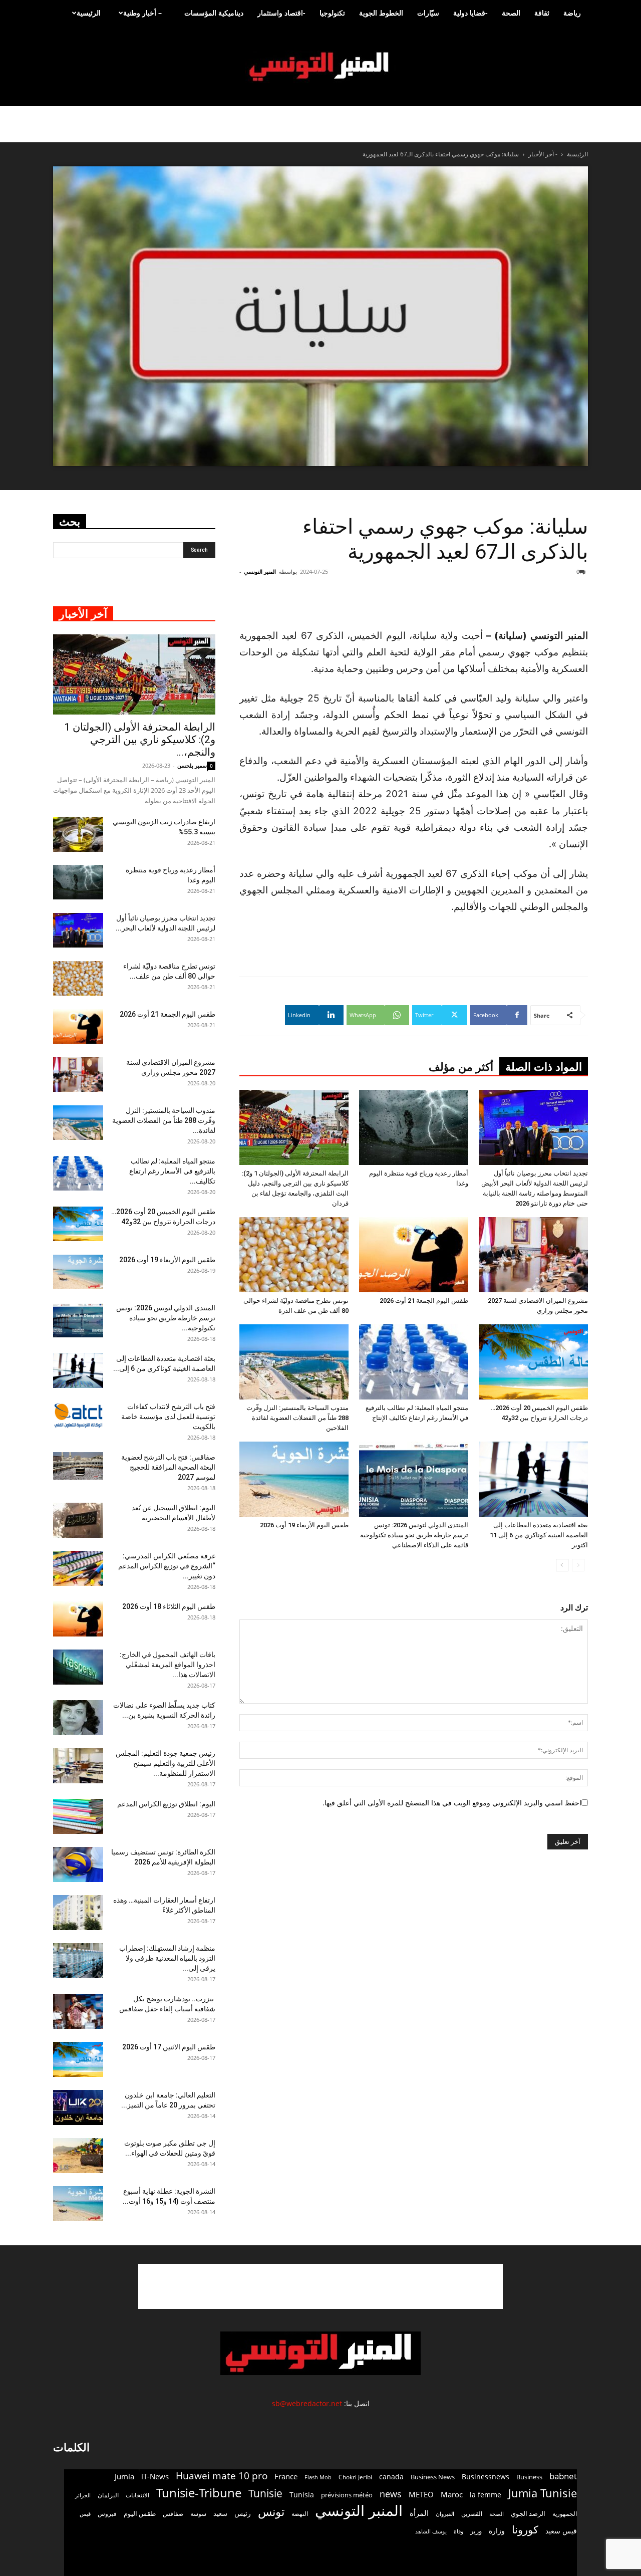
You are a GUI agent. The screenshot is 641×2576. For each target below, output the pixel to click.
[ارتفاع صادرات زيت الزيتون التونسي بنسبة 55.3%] (78, 834)
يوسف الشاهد (431, 2531)
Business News (433, 2477)
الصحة (511, 13)
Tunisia (302, 2495)
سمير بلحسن (192, 765)
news (391, 2494)
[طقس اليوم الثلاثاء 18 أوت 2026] (78, 1619)
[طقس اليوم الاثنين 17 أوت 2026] (78, 2059)
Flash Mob (318, 2477)
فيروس (107, 2513)
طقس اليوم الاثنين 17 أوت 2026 (169, 2047)
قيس (85, 2514)
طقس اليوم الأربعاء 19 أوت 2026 (304, 1525)
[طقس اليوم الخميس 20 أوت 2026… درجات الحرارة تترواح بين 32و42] (533, 1362)
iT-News (155, 2476)
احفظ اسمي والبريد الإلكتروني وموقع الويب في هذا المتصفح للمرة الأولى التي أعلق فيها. (452, 1803)
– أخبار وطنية (142, 13)
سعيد (220, 2513)
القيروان (445, 2514)
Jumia (124, 2476)
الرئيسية (89, 13)
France (286, 2476)
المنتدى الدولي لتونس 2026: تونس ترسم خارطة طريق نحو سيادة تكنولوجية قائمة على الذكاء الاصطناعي (414, 1535)
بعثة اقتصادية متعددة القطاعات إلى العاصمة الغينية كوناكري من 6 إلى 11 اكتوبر (539, 1535)
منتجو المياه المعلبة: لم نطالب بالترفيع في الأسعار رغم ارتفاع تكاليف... (172, 1171)
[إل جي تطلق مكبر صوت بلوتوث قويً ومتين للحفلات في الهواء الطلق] (78, 2156)
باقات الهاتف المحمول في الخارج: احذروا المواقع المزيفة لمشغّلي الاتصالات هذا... (168, 1665)
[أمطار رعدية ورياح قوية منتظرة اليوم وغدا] (414, 1127)
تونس (271, 2512)
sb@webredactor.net (307, 2403)
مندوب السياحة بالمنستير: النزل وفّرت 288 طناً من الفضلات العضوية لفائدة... (164, 1120)
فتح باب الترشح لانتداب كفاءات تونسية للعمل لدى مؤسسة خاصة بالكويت (168, 1417)
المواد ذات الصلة (544, 1067)
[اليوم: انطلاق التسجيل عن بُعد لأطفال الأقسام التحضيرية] (78, 1520)
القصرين (472, 2513)
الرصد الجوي (528, 2513)
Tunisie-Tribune (199, 2493)
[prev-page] (578, 1565)
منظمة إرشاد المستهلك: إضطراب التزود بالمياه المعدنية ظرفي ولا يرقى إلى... (167, 1958)
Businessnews (486, 2477)
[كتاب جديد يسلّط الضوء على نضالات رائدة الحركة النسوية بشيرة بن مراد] (78, 1718)
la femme (486, 2495)
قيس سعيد (561, 2531)
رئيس (243, 2513)
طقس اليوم (140, 2513)
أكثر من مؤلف (461, 1067)
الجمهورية (565, 2514)
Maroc (452, 2494)
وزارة (497, 2531)
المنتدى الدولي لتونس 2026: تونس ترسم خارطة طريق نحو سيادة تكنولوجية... (166, 1318)
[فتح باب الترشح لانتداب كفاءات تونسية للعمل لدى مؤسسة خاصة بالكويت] (78, 1415)
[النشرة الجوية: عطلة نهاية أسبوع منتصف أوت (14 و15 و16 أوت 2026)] (78, 2204)
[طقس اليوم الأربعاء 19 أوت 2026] (294, 1479)
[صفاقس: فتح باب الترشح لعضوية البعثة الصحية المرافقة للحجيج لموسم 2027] (78, 1466)
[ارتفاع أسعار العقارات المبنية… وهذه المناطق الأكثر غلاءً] (78, 1913)
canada (391, 2477)
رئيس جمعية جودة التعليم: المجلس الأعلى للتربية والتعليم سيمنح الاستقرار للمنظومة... (166, 1763)
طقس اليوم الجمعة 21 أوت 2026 (424, 1301)
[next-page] (562, 1565)
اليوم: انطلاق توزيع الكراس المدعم (166, 1804)
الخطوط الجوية (381, 13)
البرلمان (108, 2495)
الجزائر (83, 2495)
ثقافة (542, 13)
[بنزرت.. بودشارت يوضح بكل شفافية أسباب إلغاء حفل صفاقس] (78, 2011)
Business (529, 2477)
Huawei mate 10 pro (222, 2476)
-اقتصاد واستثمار (281, 13)
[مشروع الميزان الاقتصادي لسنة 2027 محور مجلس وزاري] (533, 1255)
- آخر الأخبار (543, 154)
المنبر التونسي (260, 571)
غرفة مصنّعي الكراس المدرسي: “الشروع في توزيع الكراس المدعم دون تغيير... (167, 1566)
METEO (421, 2494)
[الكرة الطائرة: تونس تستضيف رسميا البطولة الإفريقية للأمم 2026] (78, 1864)
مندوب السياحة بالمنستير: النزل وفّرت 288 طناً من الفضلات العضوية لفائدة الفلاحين (297, 1418)
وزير (476, 2531)
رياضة (572, 13)
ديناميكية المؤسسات (214, 13)
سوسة (198, 2513)
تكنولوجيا (332, 13)
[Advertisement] (320, 2286)
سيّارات (428, 13)
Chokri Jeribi (355, 2477)
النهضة (300, 2514)
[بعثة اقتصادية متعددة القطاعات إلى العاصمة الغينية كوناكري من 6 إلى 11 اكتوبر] (533, 1479)
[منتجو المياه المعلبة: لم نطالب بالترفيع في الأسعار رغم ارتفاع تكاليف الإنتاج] (414, 1362)
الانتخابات (137, 2495)
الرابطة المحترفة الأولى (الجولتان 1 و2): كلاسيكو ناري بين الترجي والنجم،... (140, 740)
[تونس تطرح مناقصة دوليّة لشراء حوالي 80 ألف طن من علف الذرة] (294, 1255)
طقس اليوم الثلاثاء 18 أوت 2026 (169, 1606)
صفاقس (173, 2514)
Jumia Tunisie (543, 2493)
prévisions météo (347, 2495)
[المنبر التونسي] (320, 67)
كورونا (525, 2530)
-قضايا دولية (470, 13)
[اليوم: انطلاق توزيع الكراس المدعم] (78, 1816)
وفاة (458, 2531)
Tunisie (265, 2493)
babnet (563, 2476)
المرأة (419, 2513)
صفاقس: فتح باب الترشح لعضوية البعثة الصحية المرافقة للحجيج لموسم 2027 (168, 1467)
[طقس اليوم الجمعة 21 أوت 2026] (414, 1255)
